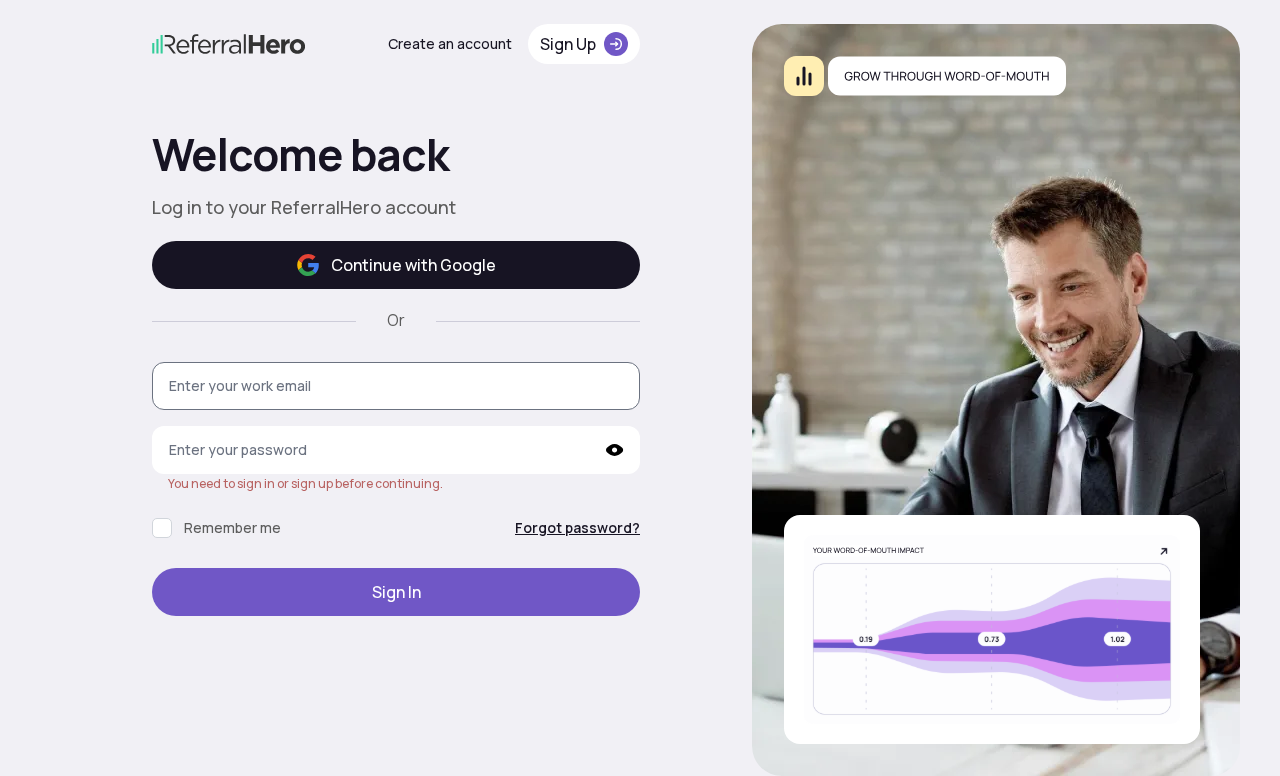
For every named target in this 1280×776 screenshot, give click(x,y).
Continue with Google (413, 265)
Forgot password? (577, 527)
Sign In (396, 592)
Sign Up (568, 44)
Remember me (232, 527)
